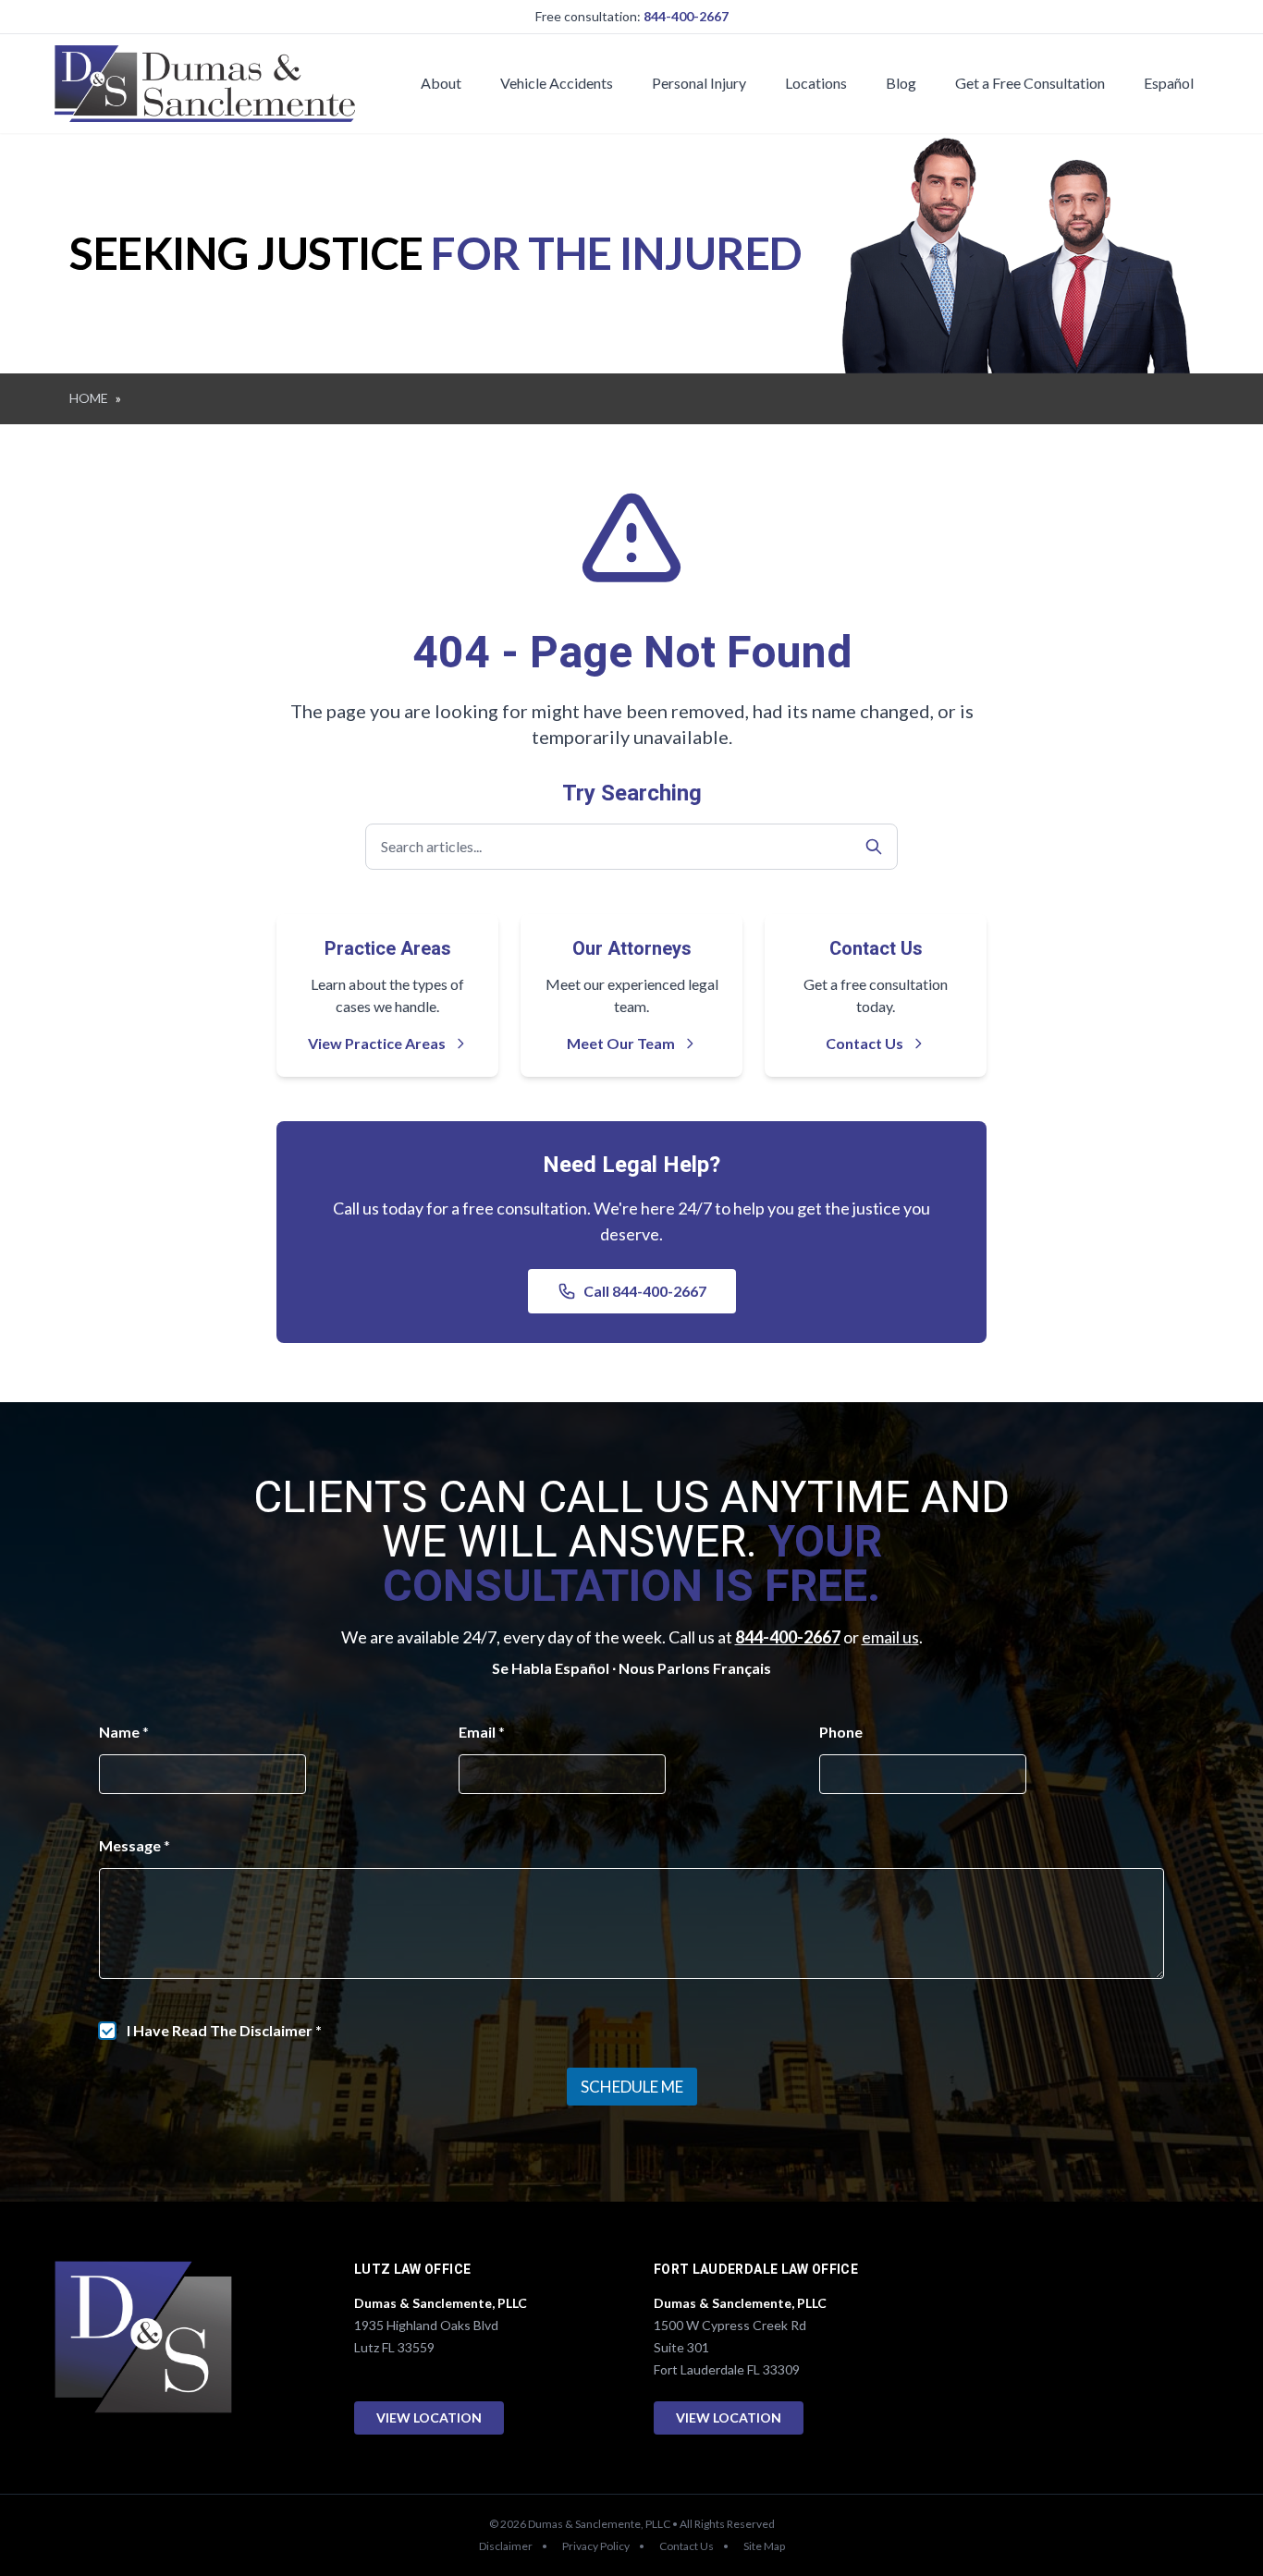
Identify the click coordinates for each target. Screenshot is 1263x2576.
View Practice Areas (377, 1043)
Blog (901, 83)
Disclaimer (506, 2546)
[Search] (874, 847)
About (441, 83)
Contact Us (864, 1043)
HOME (89, 398)
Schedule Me (632, 2087)
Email (482, 1732)
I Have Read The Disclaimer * (224, 2030)
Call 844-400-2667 (645, 1291)
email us (890, 1637)
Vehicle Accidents (557, 83)
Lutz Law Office (412, 2270)
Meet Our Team (621, 1043)
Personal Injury (699, 83)
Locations (816, 83)
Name (124, 1732)
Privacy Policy (596, 2546)
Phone (841, 1732)
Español (1169, 83)
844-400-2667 (686, 16)
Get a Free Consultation (1030, 83)
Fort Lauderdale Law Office (756, 2270)
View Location (429, 2417)
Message (135, 1845)
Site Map (764, 2546)
